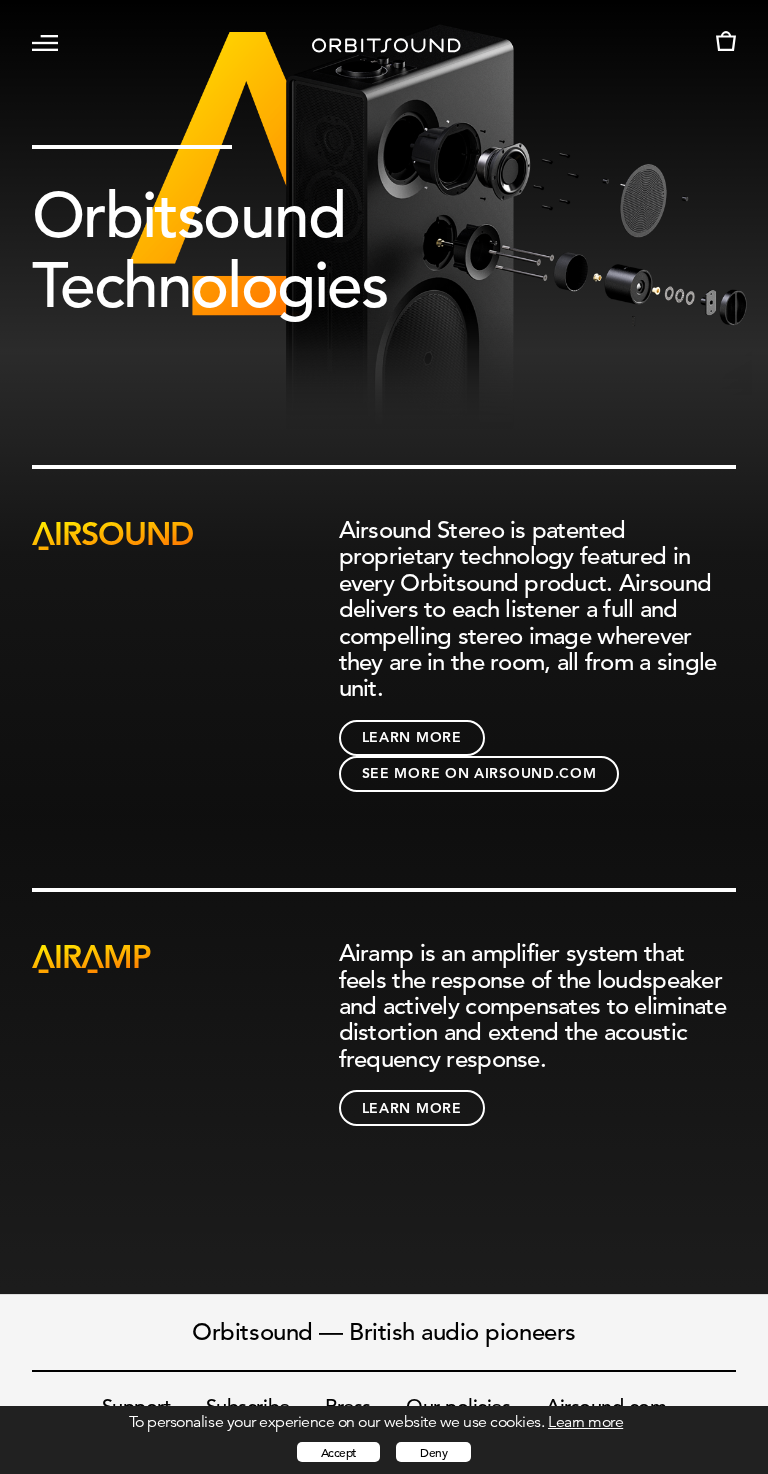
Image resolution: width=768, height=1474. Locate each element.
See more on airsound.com (479, 773)
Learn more (412, 737)
